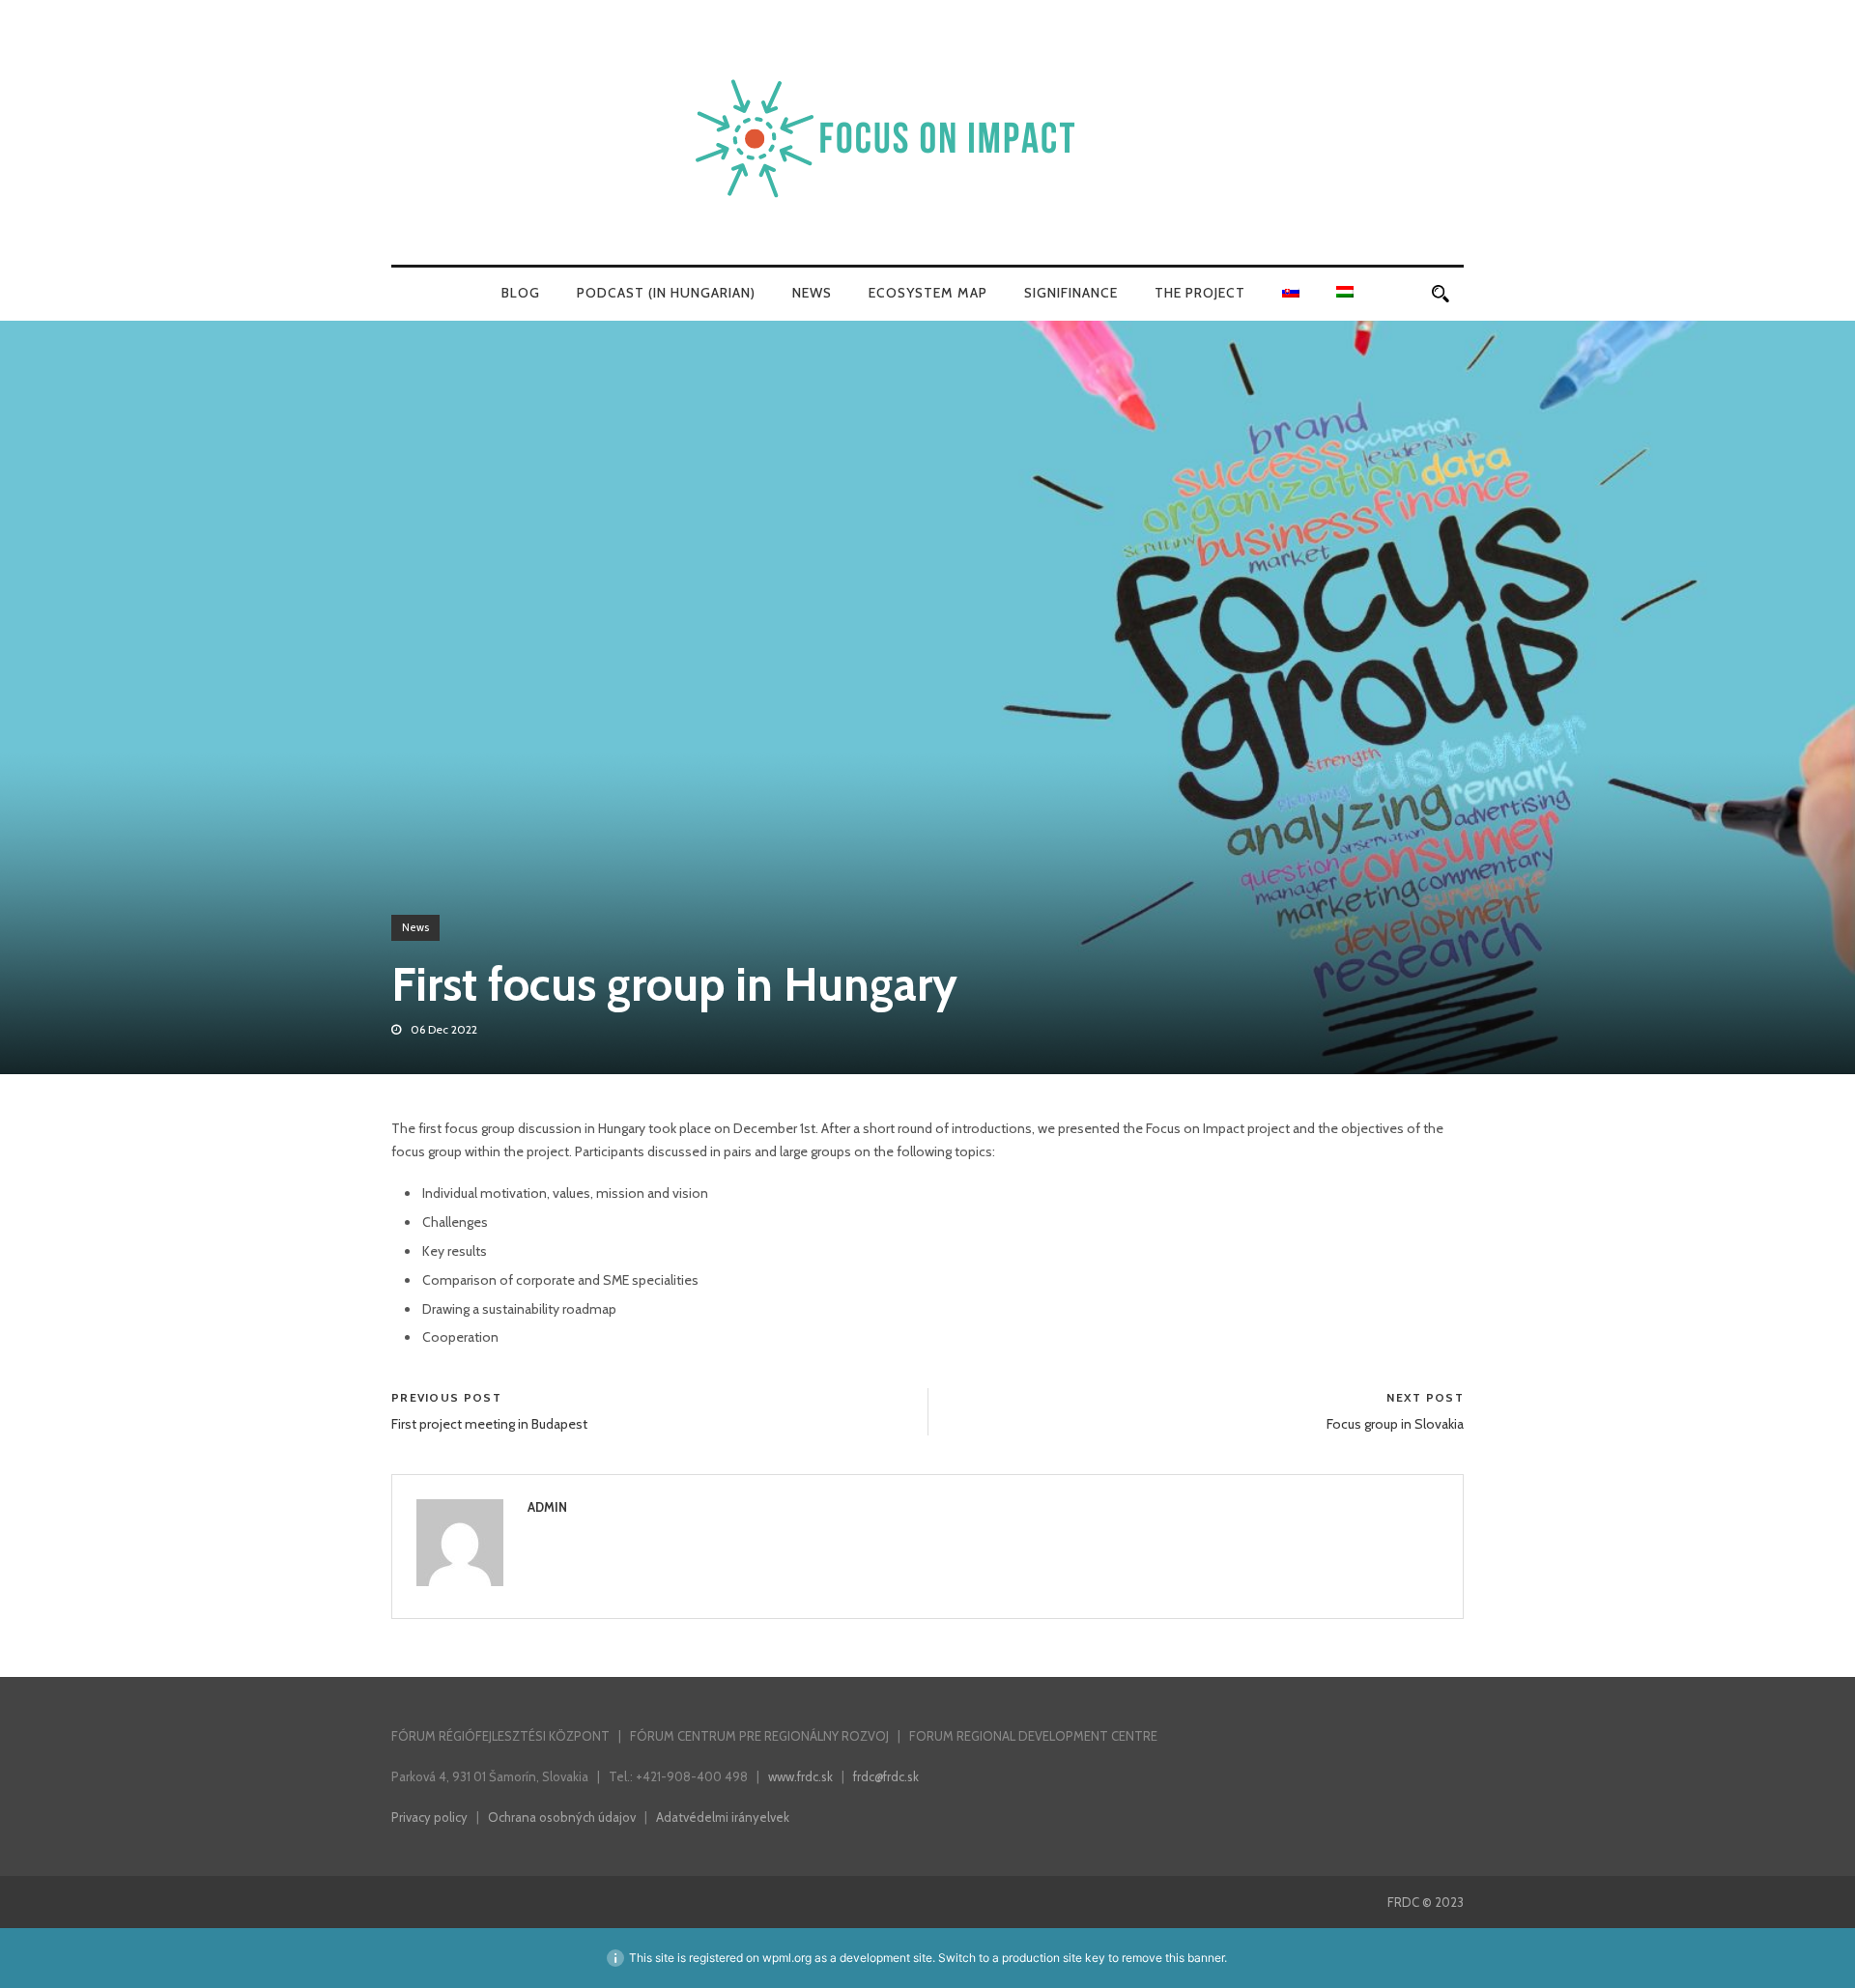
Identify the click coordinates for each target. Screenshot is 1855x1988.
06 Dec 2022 (444, 1029)
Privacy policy (429, 1817)
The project (1200, 293)
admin (547, 1507)
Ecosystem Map (928, 293)
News (812, 293)
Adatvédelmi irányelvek (723, 1817)
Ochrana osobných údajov (562, 1817)
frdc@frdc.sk (886, 1776)
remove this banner (1173, 1958)
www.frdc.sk (800, 1776)
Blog (521, 293)
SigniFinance (1071, 293)
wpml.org (787, 1958)
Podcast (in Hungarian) (666, 293)
